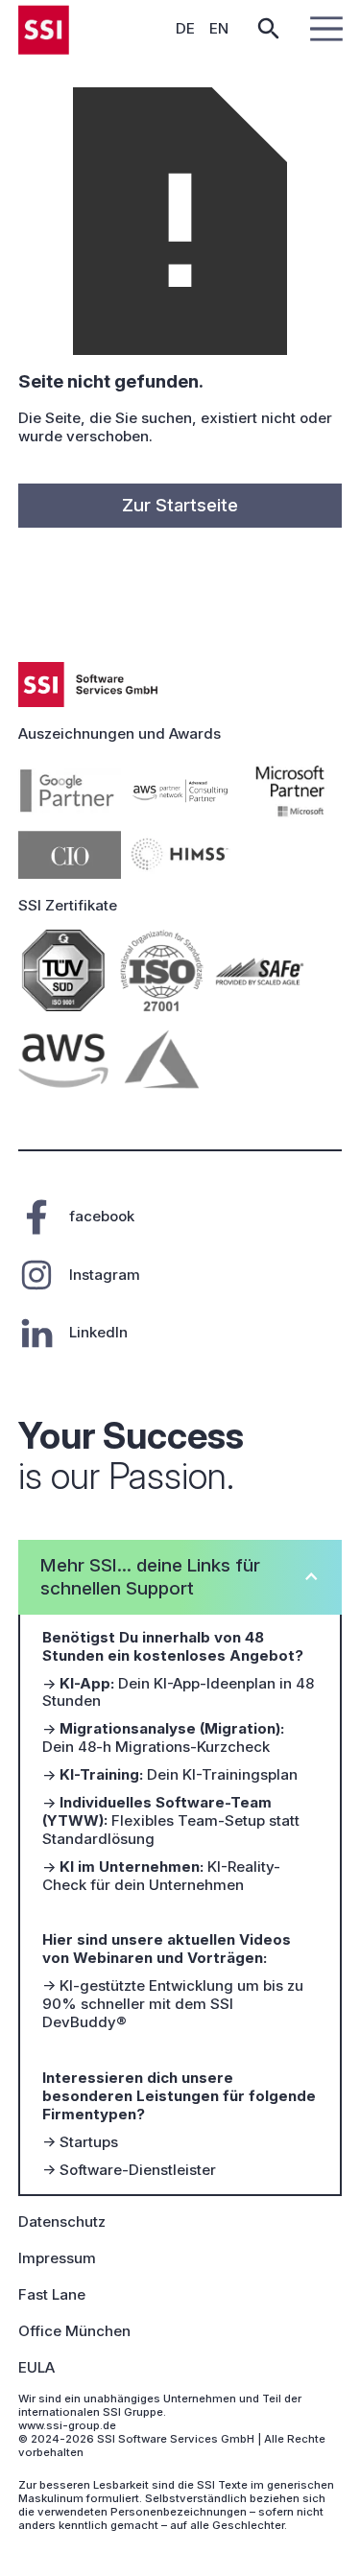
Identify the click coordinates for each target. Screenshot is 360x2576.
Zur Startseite (180, 505)
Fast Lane (52, 2295)
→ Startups (80, 2142)
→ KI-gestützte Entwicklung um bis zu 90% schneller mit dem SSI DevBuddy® (173, 2004)
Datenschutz (62, 2222)
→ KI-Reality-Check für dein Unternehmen (161, 1876)
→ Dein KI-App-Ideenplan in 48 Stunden (178, 1693)
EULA (36, 2368)
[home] (44, 29)
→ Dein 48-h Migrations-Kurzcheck (163, 1738)
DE (185, 28)
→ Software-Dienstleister (129, 2170)
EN (219, 28)
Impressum (57, 2258)
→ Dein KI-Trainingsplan (170, 1775)
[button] (323, 29)
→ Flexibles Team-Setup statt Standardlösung (171, 1821)
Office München (74, 2331)
